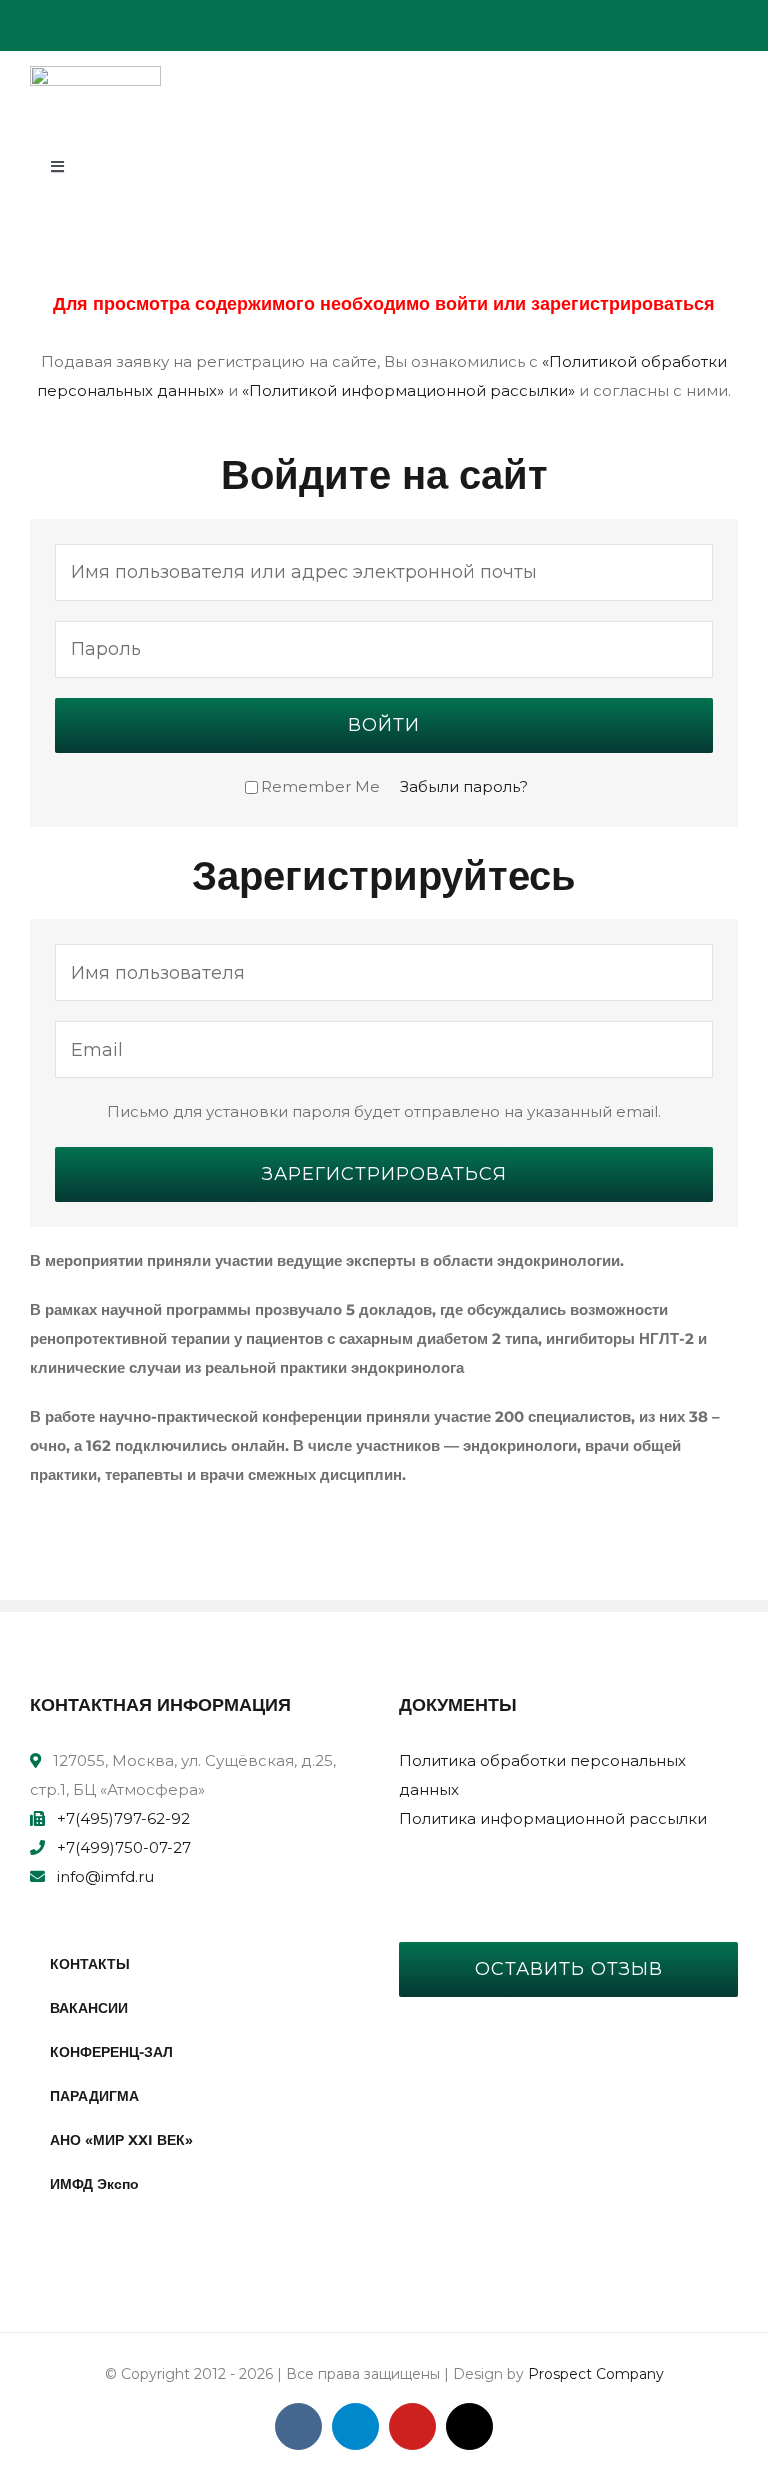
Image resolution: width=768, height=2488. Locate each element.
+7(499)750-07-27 (124, 1847)
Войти (384, 725)
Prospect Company (596, 2374)
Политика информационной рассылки (553, 1818)
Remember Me (320, 786)
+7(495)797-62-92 (123, 1818)
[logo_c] (95, 73)
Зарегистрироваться (384, 1174)
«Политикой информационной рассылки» (408, 390)
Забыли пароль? (464, 786)
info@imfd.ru (105, 1876)
